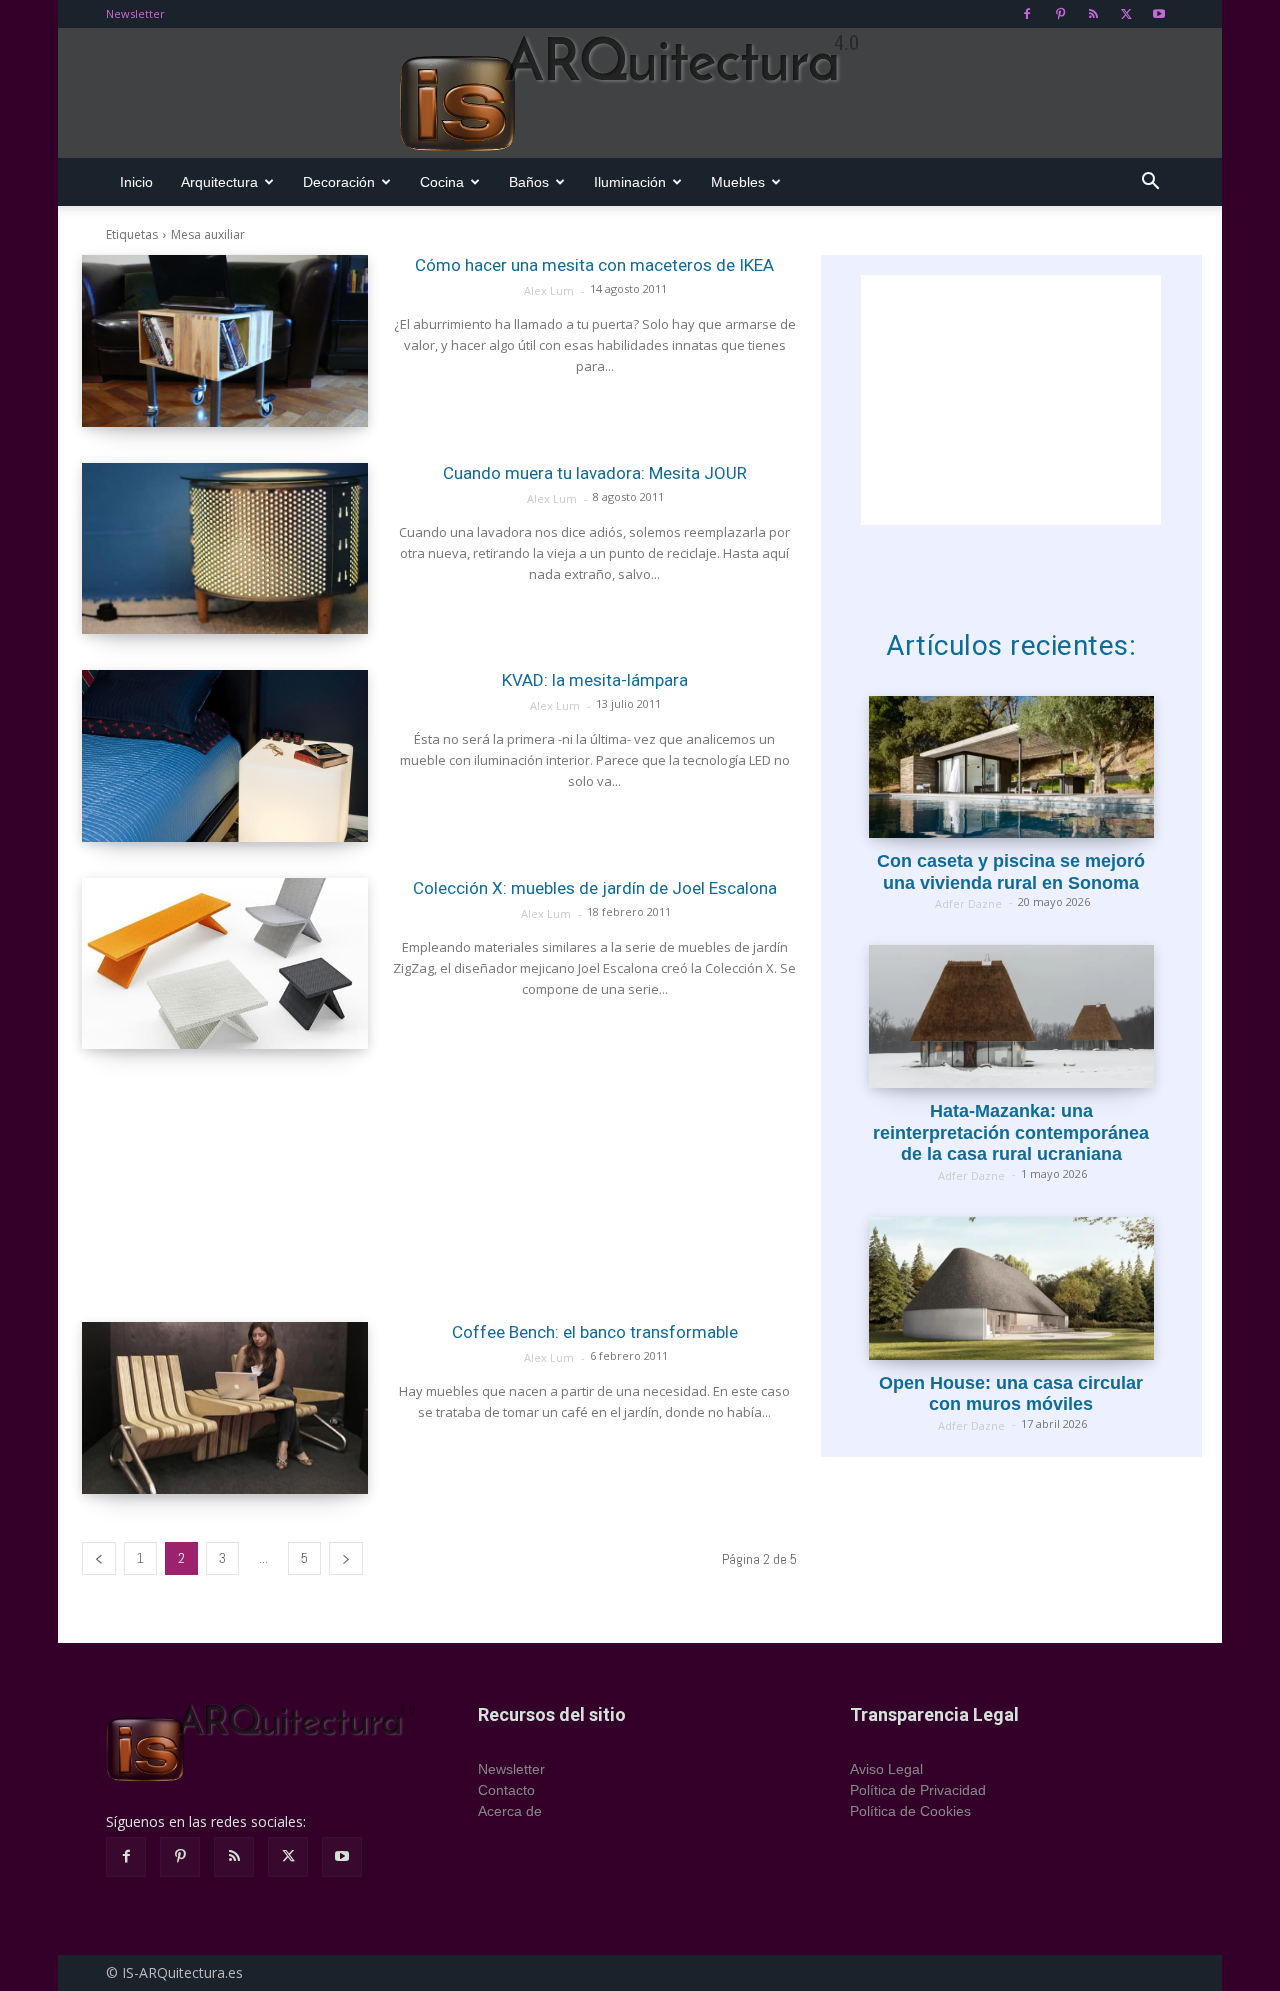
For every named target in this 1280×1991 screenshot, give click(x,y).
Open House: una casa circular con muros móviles (1011, 1394)
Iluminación (630, 182)
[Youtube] (1159, 14)
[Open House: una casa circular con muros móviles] (1011, 1288)
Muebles (738, 182)
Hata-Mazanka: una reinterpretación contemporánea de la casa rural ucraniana (1011, 1132)
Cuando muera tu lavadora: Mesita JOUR (595, 473)
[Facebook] (1027, 14)
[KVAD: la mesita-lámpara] (225, 756)
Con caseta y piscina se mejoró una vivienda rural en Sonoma (1011, 872)
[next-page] (346, 1558)
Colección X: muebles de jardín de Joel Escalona (595, 888)
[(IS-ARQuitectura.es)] (640, 94)
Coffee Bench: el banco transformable (595, 1332)
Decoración (339, 182)
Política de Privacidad (918, 1790)
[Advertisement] (439, 1185)
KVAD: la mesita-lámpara (595, 680)
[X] (1126, 14)
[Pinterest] (1060, 14)
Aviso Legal (886, 1769)
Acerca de (510, 1811)
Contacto (506, 1790)
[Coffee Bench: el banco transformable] (225, 1408)
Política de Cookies (910, 1811)
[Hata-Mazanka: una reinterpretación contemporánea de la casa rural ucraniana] (1011, 1016)
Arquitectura (219, 182)
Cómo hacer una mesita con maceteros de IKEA (594, 265)
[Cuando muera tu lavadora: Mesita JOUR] (225, 549)
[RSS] (1093, 14)
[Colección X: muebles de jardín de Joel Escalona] (225, 964)
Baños (529, 182)
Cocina (442, 182)
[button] (1150, 183)
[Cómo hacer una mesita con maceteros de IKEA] (225, 341)
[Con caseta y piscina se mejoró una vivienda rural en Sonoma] (1011, 767)
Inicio (136, 182)
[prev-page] (99, 1558)
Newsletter (135, 13)
